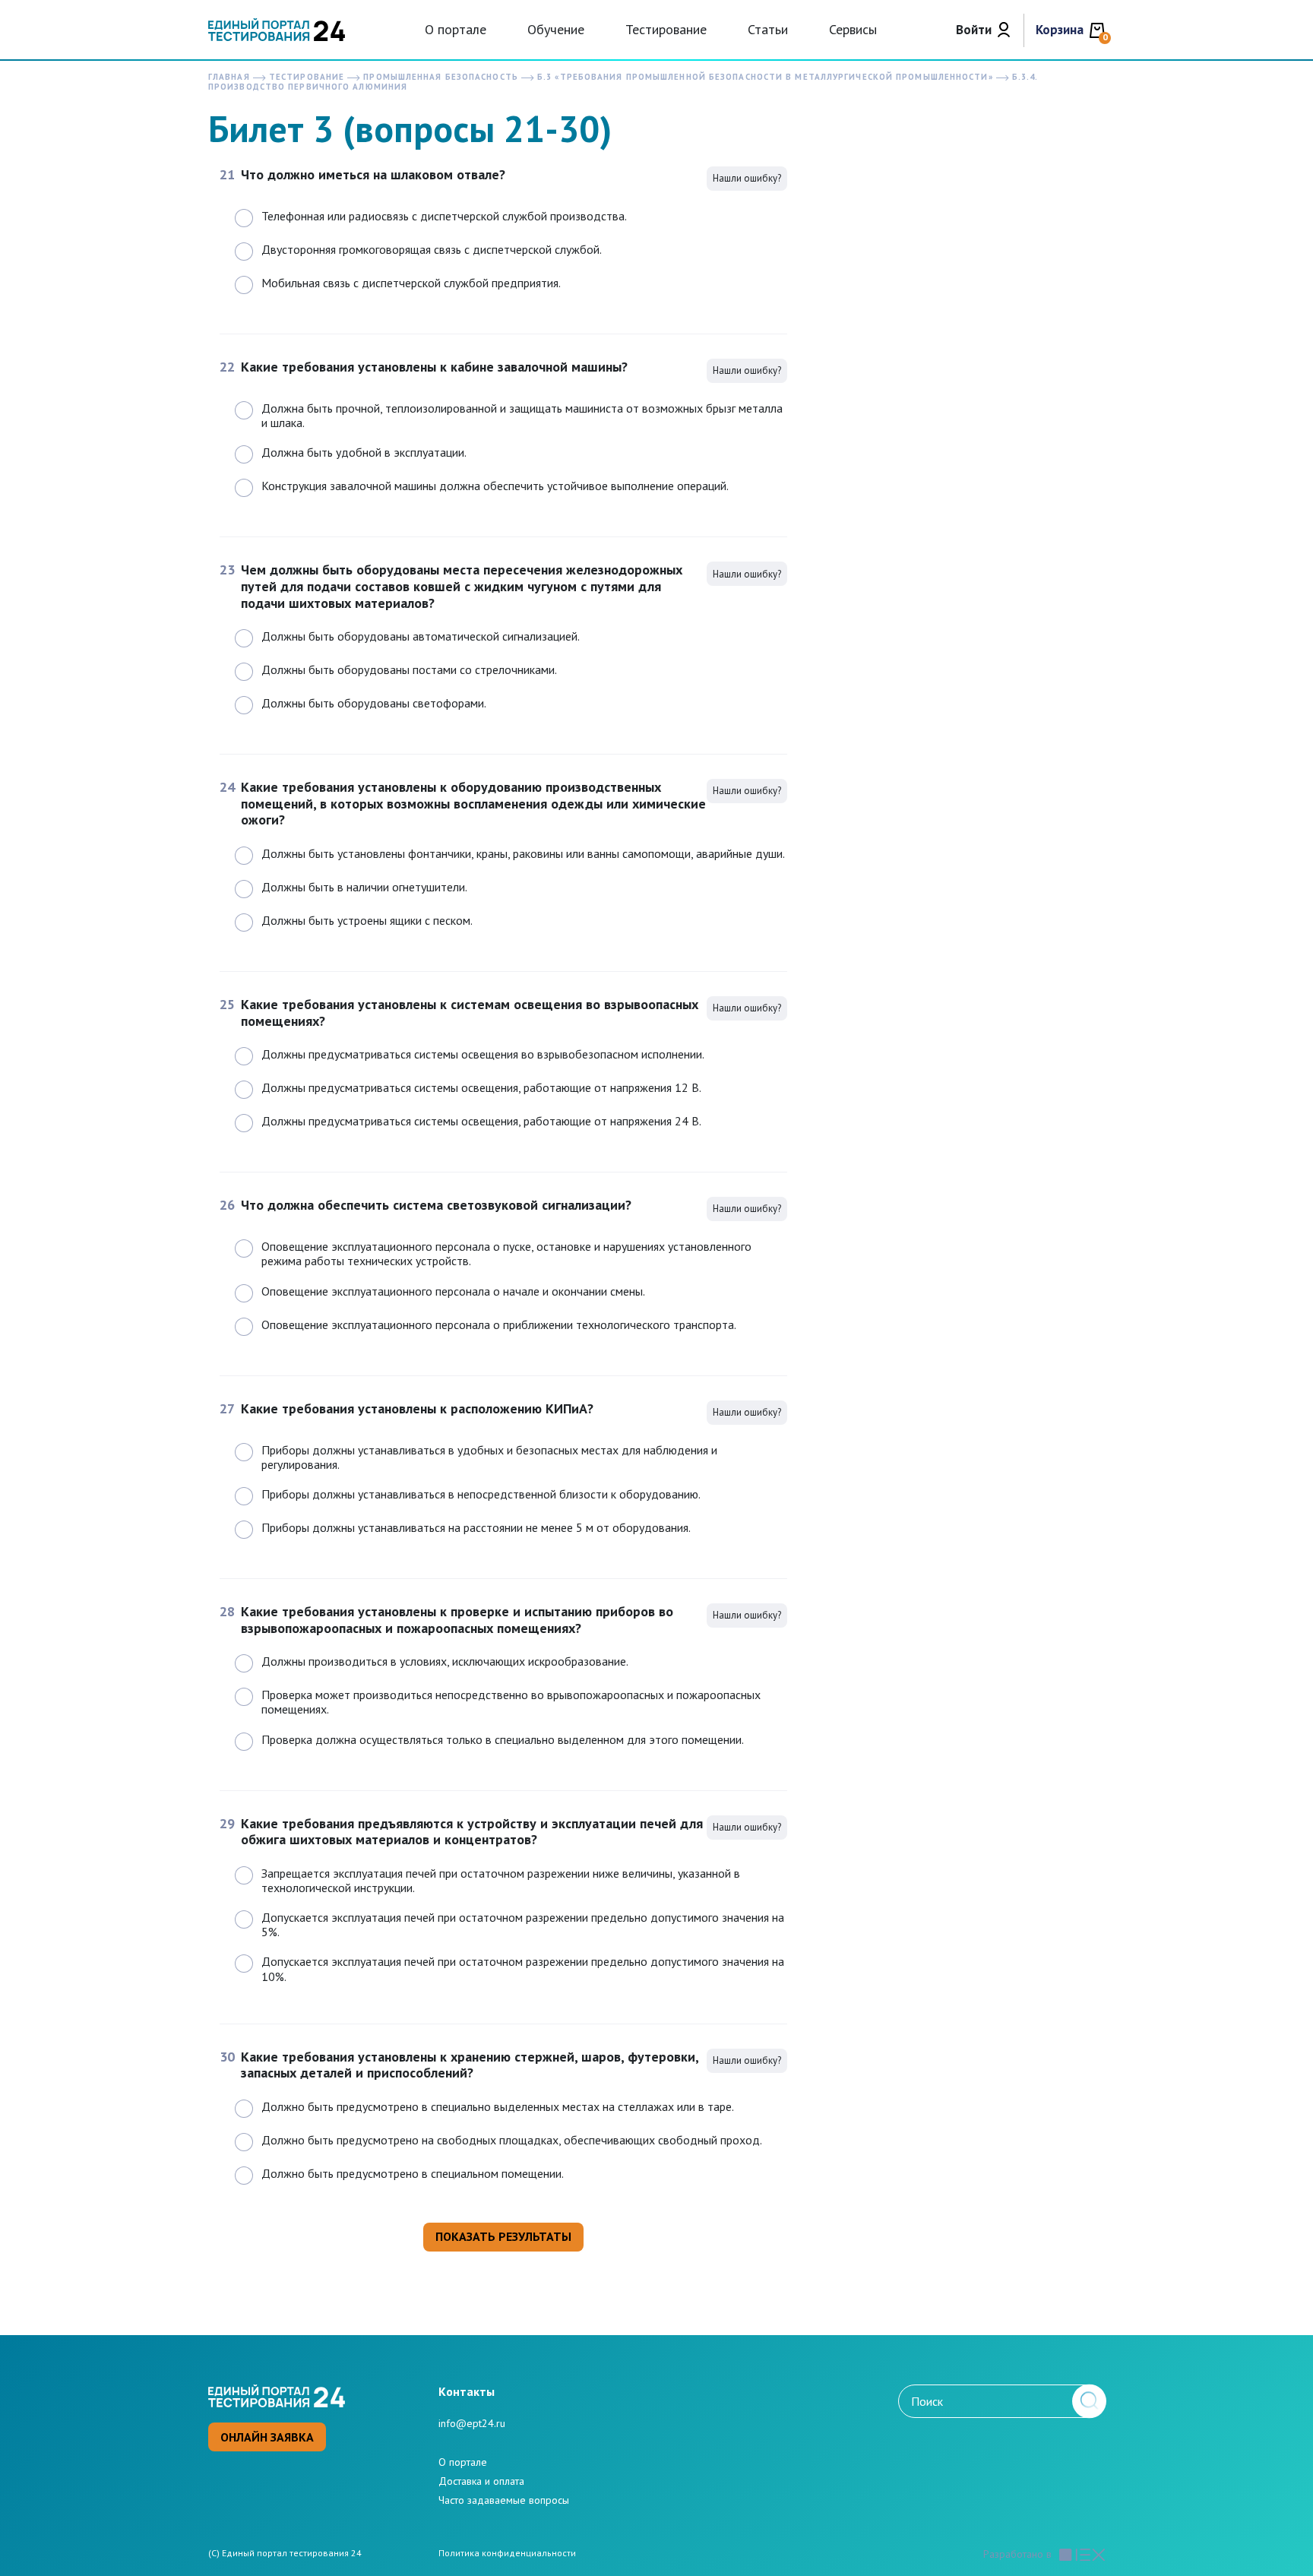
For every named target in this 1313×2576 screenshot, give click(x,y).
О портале (456, 29)
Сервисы (853, 29)
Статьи (768, 29)
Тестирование (666, 29)
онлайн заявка (267, 2437)
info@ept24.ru (472, 2423)
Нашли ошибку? (747, 178)
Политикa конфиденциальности (507, 2553)
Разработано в (1017, 2554)
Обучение (556, 29)
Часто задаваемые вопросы (504, 2500)
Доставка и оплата (481, 2481)
